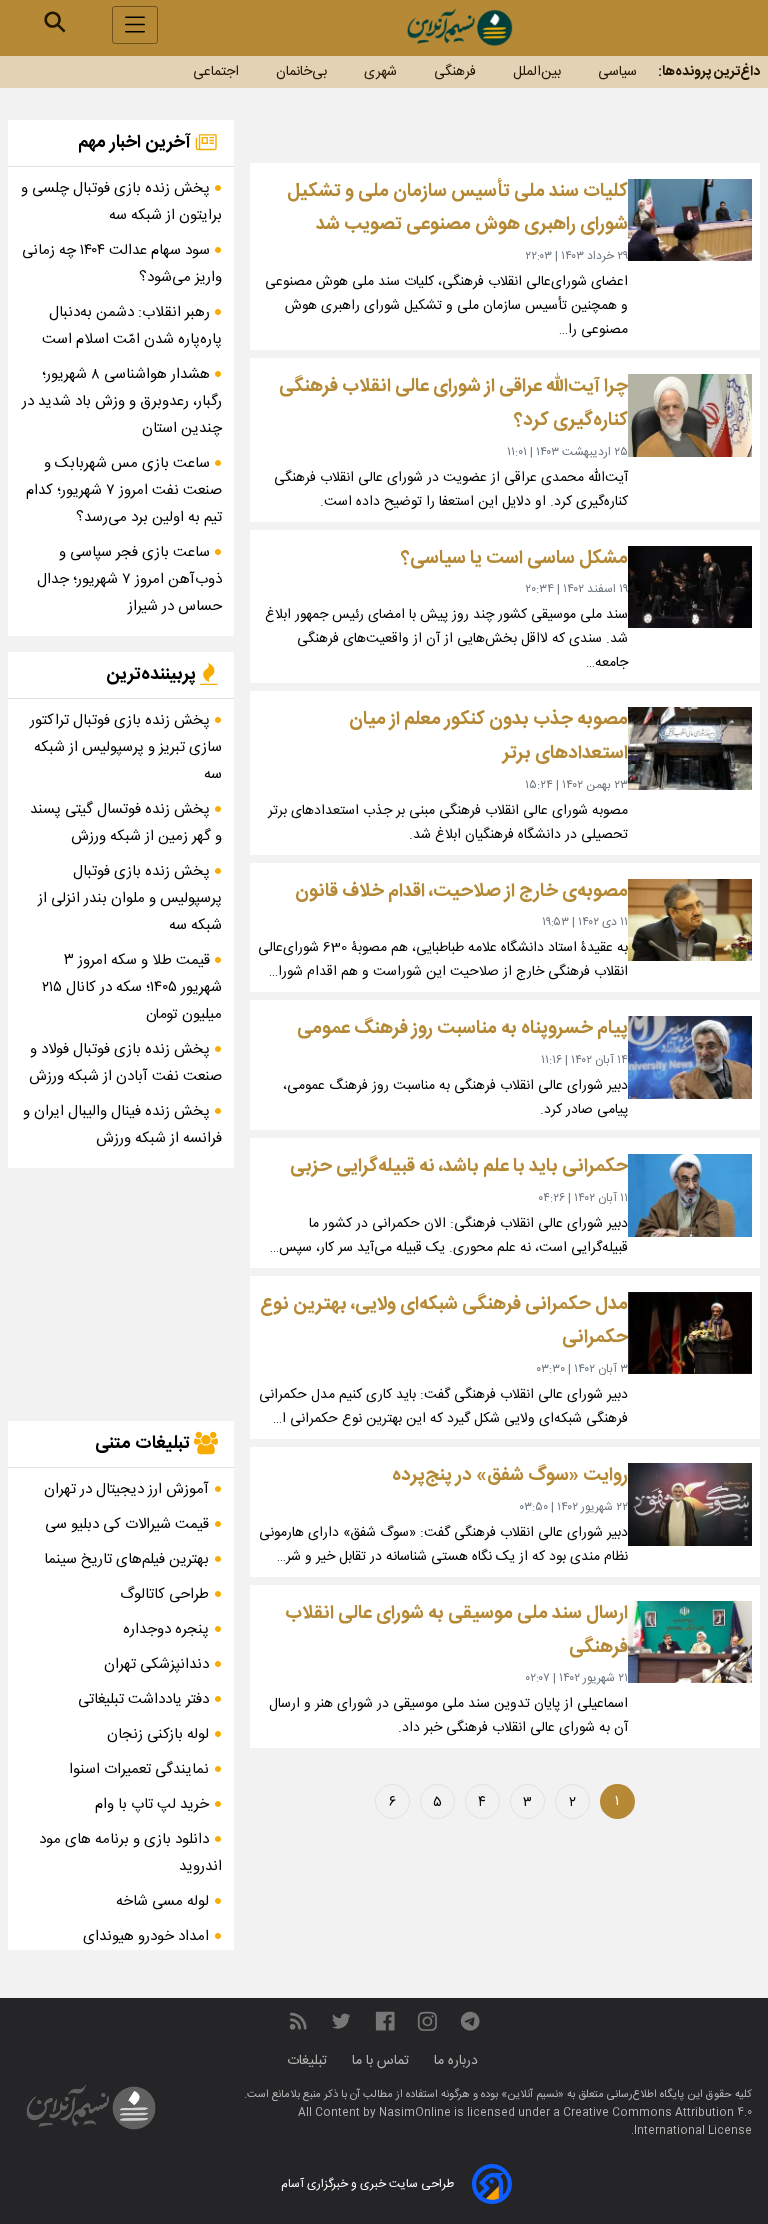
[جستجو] (55, 22)
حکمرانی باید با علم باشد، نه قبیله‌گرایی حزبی (459, 1166)
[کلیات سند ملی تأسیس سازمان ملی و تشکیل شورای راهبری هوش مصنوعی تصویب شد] (690, 220)
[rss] (298, 2022)
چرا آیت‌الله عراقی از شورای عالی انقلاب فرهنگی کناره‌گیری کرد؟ (453, 403)
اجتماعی (216, 72)
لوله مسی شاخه (162, 1901)
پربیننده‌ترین (153, 675)
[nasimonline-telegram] (470, 2022)
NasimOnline (415, 2113)
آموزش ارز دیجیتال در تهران (126, 1489)
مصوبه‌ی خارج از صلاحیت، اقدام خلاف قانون (461, 891)
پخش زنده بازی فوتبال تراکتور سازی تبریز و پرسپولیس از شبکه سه (126, 747)
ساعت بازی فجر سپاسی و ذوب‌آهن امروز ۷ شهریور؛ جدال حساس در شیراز (129, 579)
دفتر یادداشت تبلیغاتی (143, 1699)
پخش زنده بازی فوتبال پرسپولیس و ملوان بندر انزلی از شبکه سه (130, 898)
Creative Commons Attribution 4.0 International (657, 2122)
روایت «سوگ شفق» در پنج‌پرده (510, 1475)
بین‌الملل (537, 72)
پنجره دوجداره (166, 1629)
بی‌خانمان (301, 72)
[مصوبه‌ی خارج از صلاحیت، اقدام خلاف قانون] (690, 920)
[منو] (135, 25)
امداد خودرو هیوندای (146, 1936)
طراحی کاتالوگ (164, 1594)
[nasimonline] (385, 2022)
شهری (380, 72)
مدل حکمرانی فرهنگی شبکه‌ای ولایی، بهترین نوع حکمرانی (444, 1321)
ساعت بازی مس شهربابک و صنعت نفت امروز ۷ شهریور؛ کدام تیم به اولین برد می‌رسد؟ (124, 490)
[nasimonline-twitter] (341, 2022)
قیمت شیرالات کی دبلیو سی (127, 1524)
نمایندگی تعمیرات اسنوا (139, 1769)
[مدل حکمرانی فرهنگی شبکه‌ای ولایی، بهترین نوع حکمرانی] (690, 1333)
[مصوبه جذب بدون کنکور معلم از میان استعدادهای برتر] (690, 748)
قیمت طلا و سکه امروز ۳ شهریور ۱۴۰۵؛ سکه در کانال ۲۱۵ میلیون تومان (132, 987)
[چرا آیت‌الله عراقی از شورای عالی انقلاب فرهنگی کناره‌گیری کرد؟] (690, 415)
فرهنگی (455, 72)
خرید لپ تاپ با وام (152, 1804)
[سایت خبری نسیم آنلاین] (459, 27)
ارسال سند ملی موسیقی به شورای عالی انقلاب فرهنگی (456, 1630)
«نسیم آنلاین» (531, 2095)
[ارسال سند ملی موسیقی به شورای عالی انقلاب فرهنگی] (690, 1642)
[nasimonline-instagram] (427, 2022)
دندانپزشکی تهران (156, 1664)
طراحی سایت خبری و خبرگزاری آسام (367, 2184)
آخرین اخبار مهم (136, 143)
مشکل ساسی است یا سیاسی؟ (514, 558)
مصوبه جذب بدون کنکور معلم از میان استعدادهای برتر (488, 736)
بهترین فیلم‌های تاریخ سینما (126, 1559)
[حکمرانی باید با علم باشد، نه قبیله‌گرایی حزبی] (690, 1195)
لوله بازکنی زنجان (158, 1734)
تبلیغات (309, 2061)
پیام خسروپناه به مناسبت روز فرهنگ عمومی (462, 1028)
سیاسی (617, 72)
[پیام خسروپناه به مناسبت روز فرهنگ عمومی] (690, 1057)
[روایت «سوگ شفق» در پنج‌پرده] (690, 1504)
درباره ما (458, 2061)
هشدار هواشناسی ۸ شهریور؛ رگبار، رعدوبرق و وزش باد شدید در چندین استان (122, 401)
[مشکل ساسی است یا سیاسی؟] (690, 587)
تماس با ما (382, 2061)
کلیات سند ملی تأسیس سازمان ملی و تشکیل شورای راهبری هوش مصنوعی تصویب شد (457, 208)
